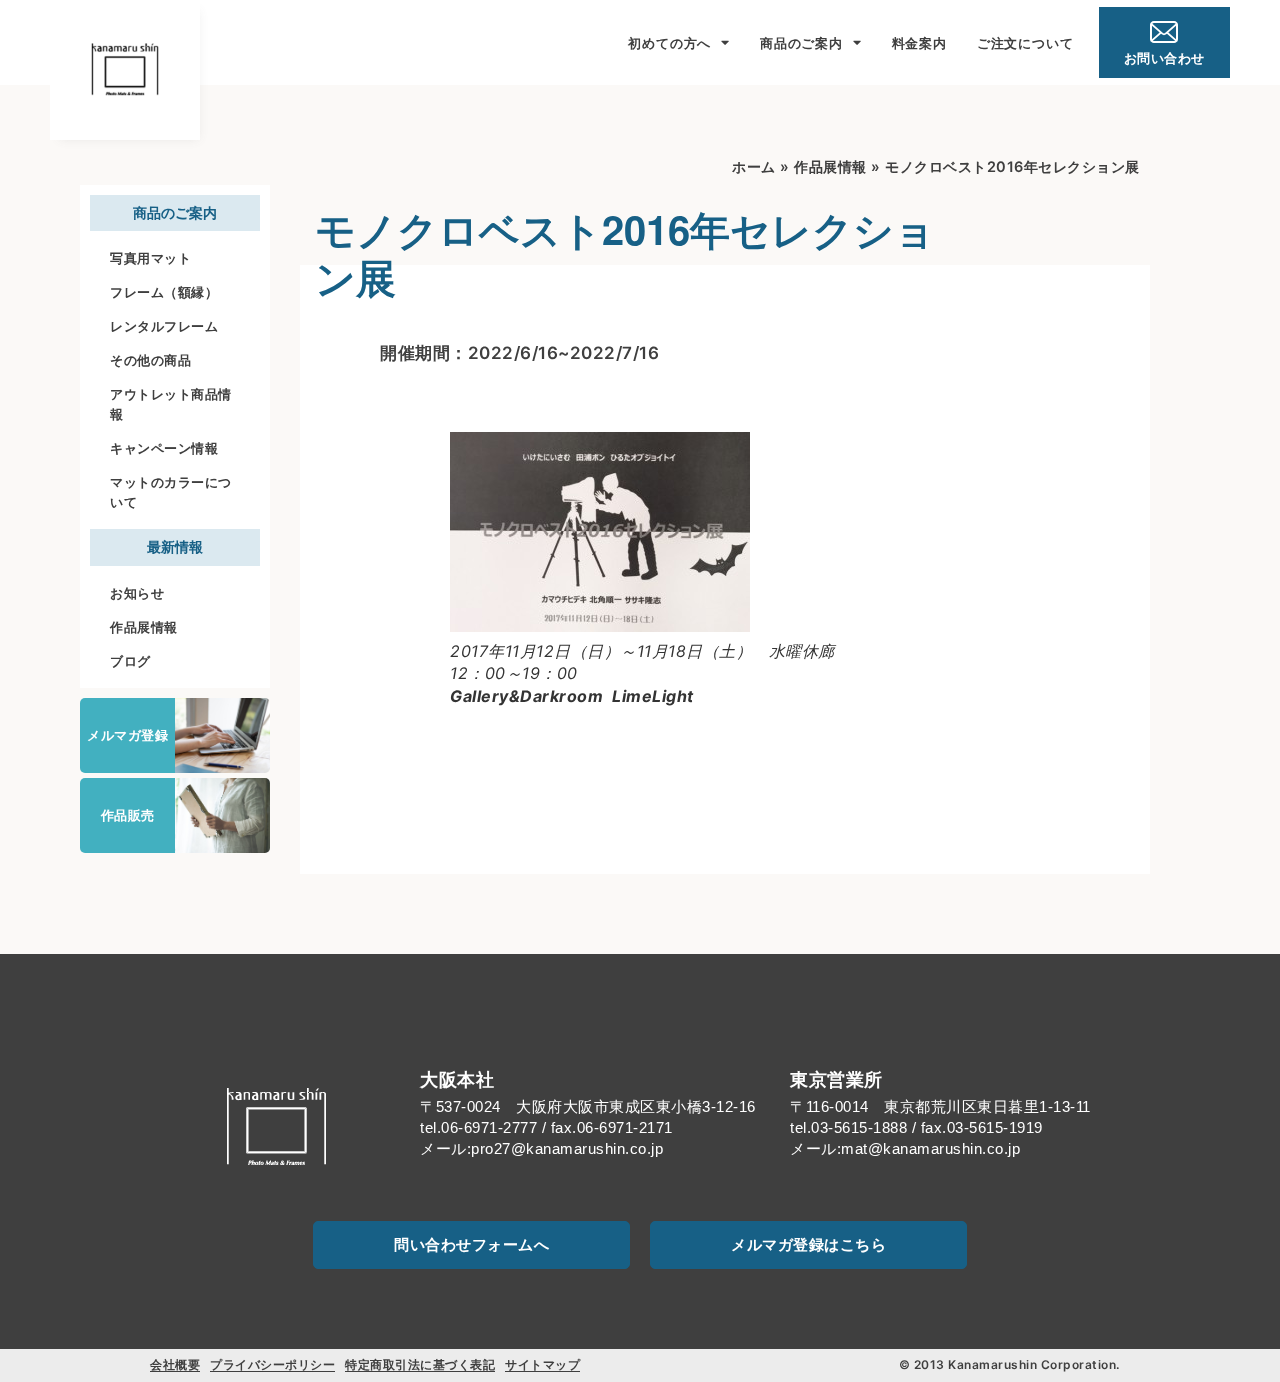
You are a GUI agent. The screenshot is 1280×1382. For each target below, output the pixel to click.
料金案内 (919, 43)
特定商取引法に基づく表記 (420, 1364)
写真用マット (150, 258)
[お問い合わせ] (1164, 32)
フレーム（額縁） (164, 292)
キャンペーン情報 (164, 448)
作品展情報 (144, 627)
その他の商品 (150, 360)
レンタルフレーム (164, 326)
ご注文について (1025, 43)
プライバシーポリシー (272, 1364)
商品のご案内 (801, 43)
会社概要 (175, 1364)
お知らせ (137, 593)
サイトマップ (542, 1364)
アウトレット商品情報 (171, 404)
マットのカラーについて (171, 492)
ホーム (754, 166)
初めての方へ (669, 43)
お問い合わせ (1164, 58)
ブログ (130, 661)
